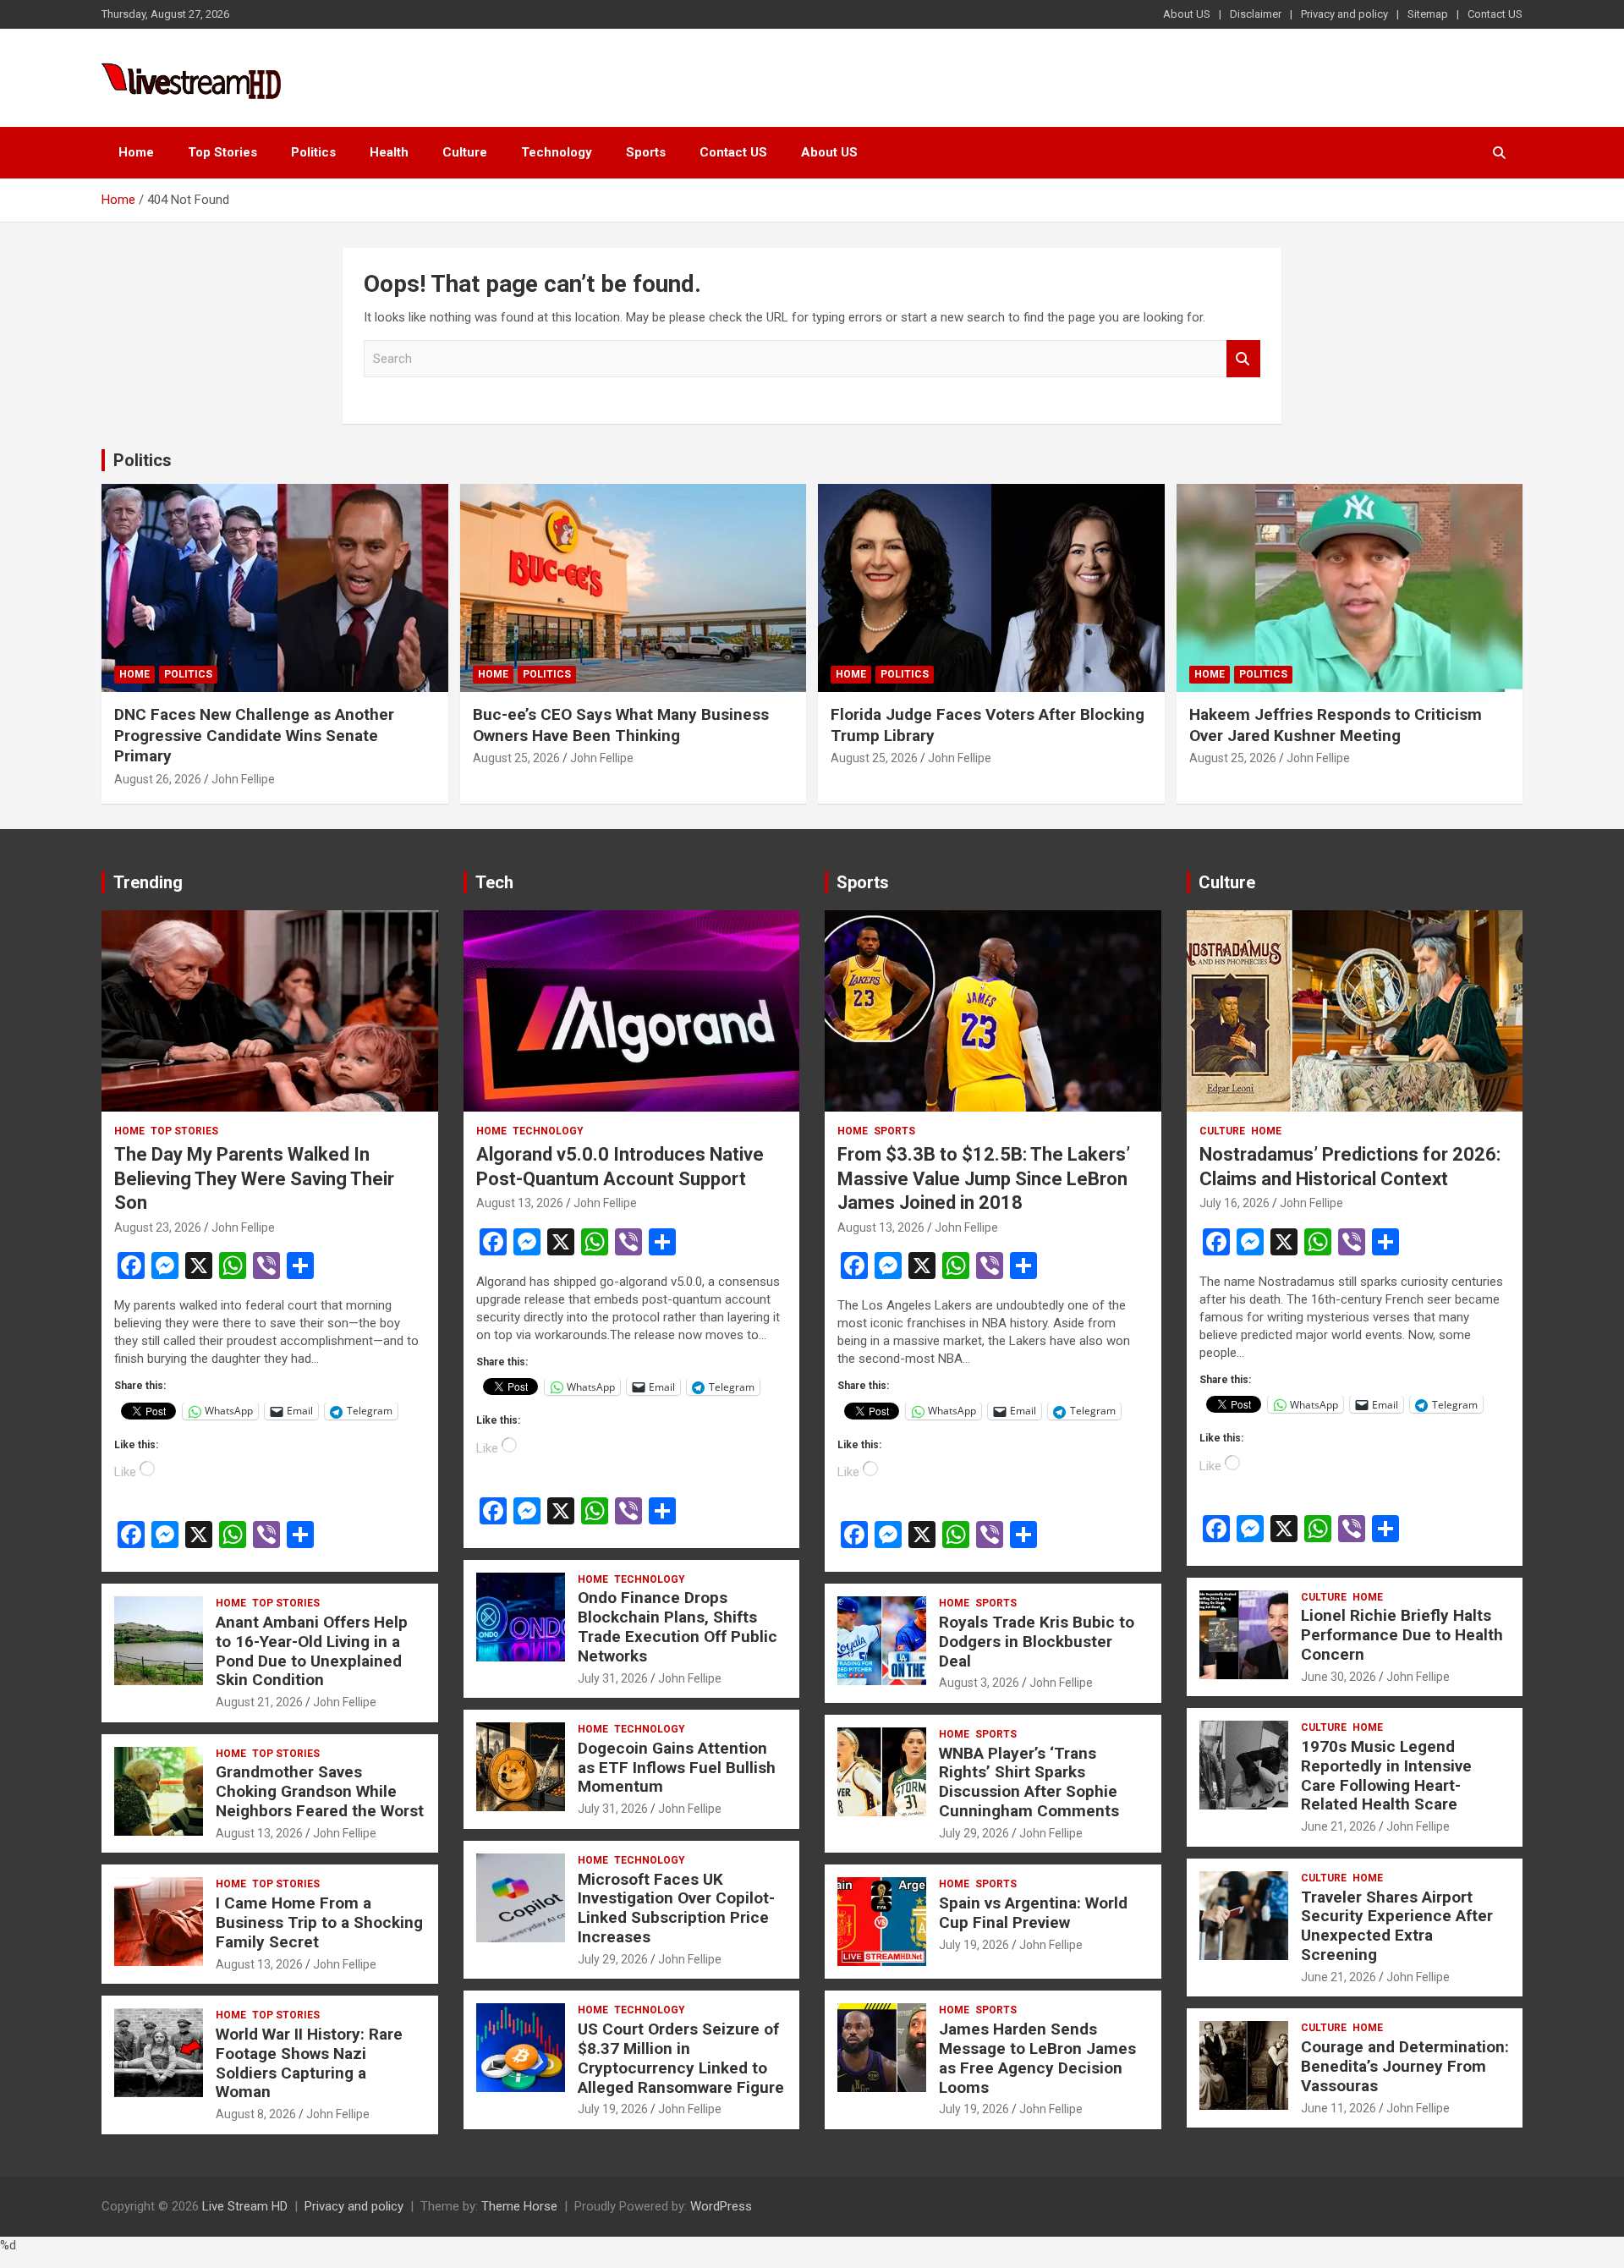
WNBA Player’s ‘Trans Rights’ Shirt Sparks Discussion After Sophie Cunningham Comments (1029, 1782)
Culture (465, 152)
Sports (646, 152)
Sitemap (1428, 14)
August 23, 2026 (158, 1227)
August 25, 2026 (516, 758)
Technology (557, 152)
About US (1187, 14)
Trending (148, 882)
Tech (494, 882)
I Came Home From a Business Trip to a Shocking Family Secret (319, 1922)
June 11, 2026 (1339, 2108)
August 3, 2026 (979, 1683)
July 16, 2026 (1234, 1203)
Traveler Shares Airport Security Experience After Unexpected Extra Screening (1397, 1926)
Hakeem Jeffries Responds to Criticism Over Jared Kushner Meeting (1336, 725)
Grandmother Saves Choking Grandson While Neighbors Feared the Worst (320, 1791)
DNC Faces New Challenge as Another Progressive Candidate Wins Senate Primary (254, 735)
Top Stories (222, 152)
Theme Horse (519, 2206)
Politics (313, 152)
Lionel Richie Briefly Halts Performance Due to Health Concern (1402, 1635)
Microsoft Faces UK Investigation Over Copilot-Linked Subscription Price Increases (676, 1908)
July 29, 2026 (613, 1959)
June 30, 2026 (1339, 1677)
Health (389, 152)
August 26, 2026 (158, 779)
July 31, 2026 (613, 1678)
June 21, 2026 (1339, 1826)
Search (1243, 359)
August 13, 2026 (259, 1833)
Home (136, 152)
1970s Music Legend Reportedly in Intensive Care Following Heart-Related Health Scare (1386, 1775)
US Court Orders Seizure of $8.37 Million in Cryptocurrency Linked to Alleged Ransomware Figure (681, 2058)
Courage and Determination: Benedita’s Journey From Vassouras (1405, 2066)
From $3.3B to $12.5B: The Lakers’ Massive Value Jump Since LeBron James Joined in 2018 (984, 1178)
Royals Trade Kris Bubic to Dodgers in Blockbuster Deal (1037, 1642)
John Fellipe (243, 779)
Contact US (1495, 14)
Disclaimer (1256, 14)
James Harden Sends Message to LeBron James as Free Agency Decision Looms (1037, 2058)
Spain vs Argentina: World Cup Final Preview (1033, 1913)
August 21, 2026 (259, 1702)
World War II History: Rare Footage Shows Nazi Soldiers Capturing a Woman (309, 2063)
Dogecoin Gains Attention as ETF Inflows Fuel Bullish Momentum (677, 1768)
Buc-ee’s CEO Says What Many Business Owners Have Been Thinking (621, 725)
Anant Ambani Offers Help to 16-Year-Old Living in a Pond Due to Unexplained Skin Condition (312, 1651)
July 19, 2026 (613, 2109)
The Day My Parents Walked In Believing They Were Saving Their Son (254, 1178)
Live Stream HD (245, 2206)
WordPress (721, 2206)
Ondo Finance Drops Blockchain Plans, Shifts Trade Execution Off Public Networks (678, 1626)
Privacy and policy (1344, 14)
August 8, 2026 (256, 2114)
